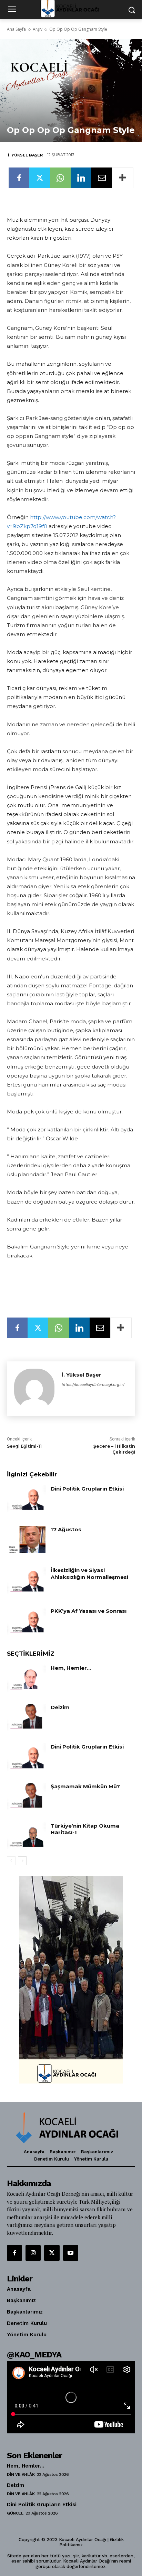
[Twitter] (40, 178)
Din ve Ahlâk (21, 2474)
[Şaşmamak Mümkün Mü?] (26, 1797)
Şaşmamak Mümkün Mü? (85, 1786)
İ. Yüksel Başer (25, 155)
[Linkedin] (81, 178)
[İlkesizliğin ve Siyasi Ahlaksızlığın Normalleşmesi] (26, 1580)
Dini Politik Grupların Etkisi (87, 1489)
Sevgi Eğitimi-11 (24, 1446)
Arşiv (38, 29)
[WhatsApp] (60, 178)
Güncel (15, 2513)
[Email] (102, 178)
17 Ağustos (66, 1529)
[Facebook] (19, 178)
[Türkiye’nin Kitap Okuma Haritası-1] (26, 1836)
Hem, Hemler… (71, 1668)
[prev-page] (11, 1861)
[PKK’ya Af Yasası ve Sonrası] (26, 1621)
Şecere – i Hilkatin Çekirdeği (114, 1449)
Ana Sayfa (16, 29)
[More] (123, 178)
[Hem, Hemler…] (26, 1678)
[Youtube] (71, 2253)
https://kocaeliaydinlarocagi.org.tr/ (93, 1385)
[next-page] (22, 1861)
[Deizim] (26, 1717)
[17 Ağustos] (26, 1540)
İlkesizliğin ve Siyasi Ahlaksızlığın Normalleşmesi (89, 1574)
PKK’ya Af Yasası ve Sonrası (89, 1611)
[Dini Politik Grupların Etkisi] (26, 1499)
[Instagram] (33, 2253)
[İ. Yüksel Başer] (34, 1389)
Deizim (60, 1707)
